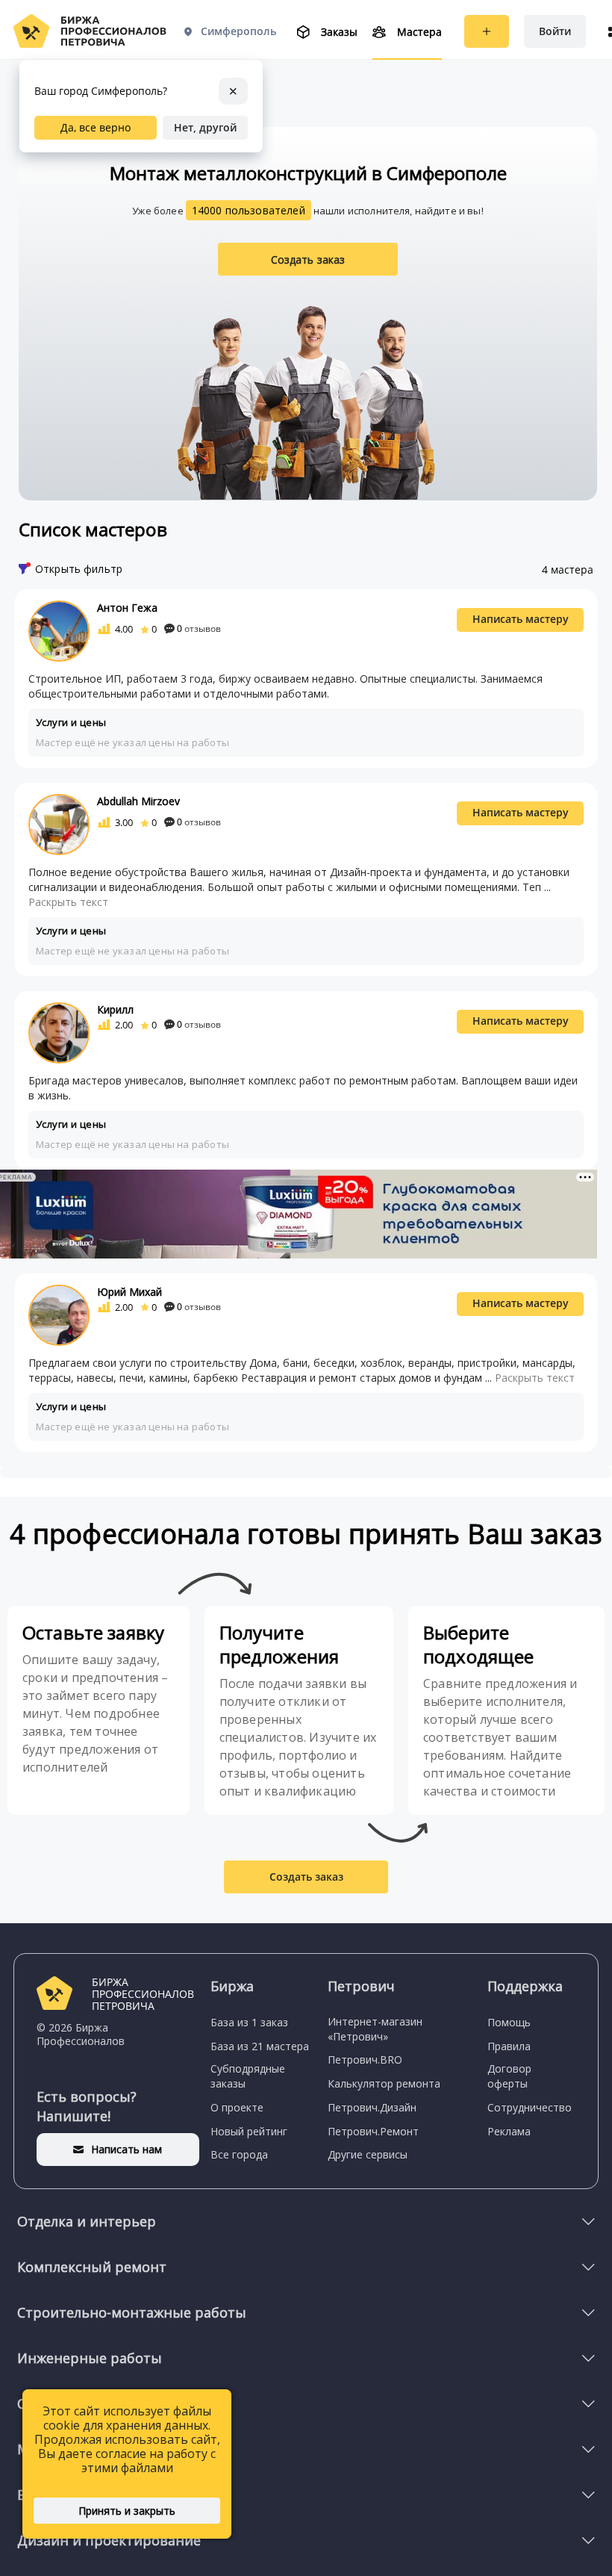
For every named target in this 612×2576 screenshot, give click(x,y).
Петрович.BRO (365, 2060)
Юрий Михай (129, 1292)
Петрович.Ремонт (373, 2131)
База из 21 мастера (260, 2046)
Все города (239, 2154)
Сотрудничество (530, 2107)
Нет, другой (205, 127)
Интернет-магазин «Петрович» (375, 2029)
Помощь (509, 2022)
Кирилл (115, 1009)
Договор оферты (509, 2076)
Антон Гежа (127, 608)
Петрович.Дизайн (372, 2107)
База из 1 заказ (249, 2022)
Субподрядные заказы (248, 2076)
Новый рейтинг (249, 2131)
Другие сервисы (368, 2154)
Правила (509, 2046)
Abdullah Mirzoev (138, 801)
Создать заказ (308, 260)
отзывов (199, 629)
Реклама (509, 2131)
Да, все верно (96, 127)
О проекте (237, 2107)
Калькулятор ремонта (384, 2083)
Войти (555, 31)
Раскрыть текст (68, 902)
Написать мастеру (521, 619)
